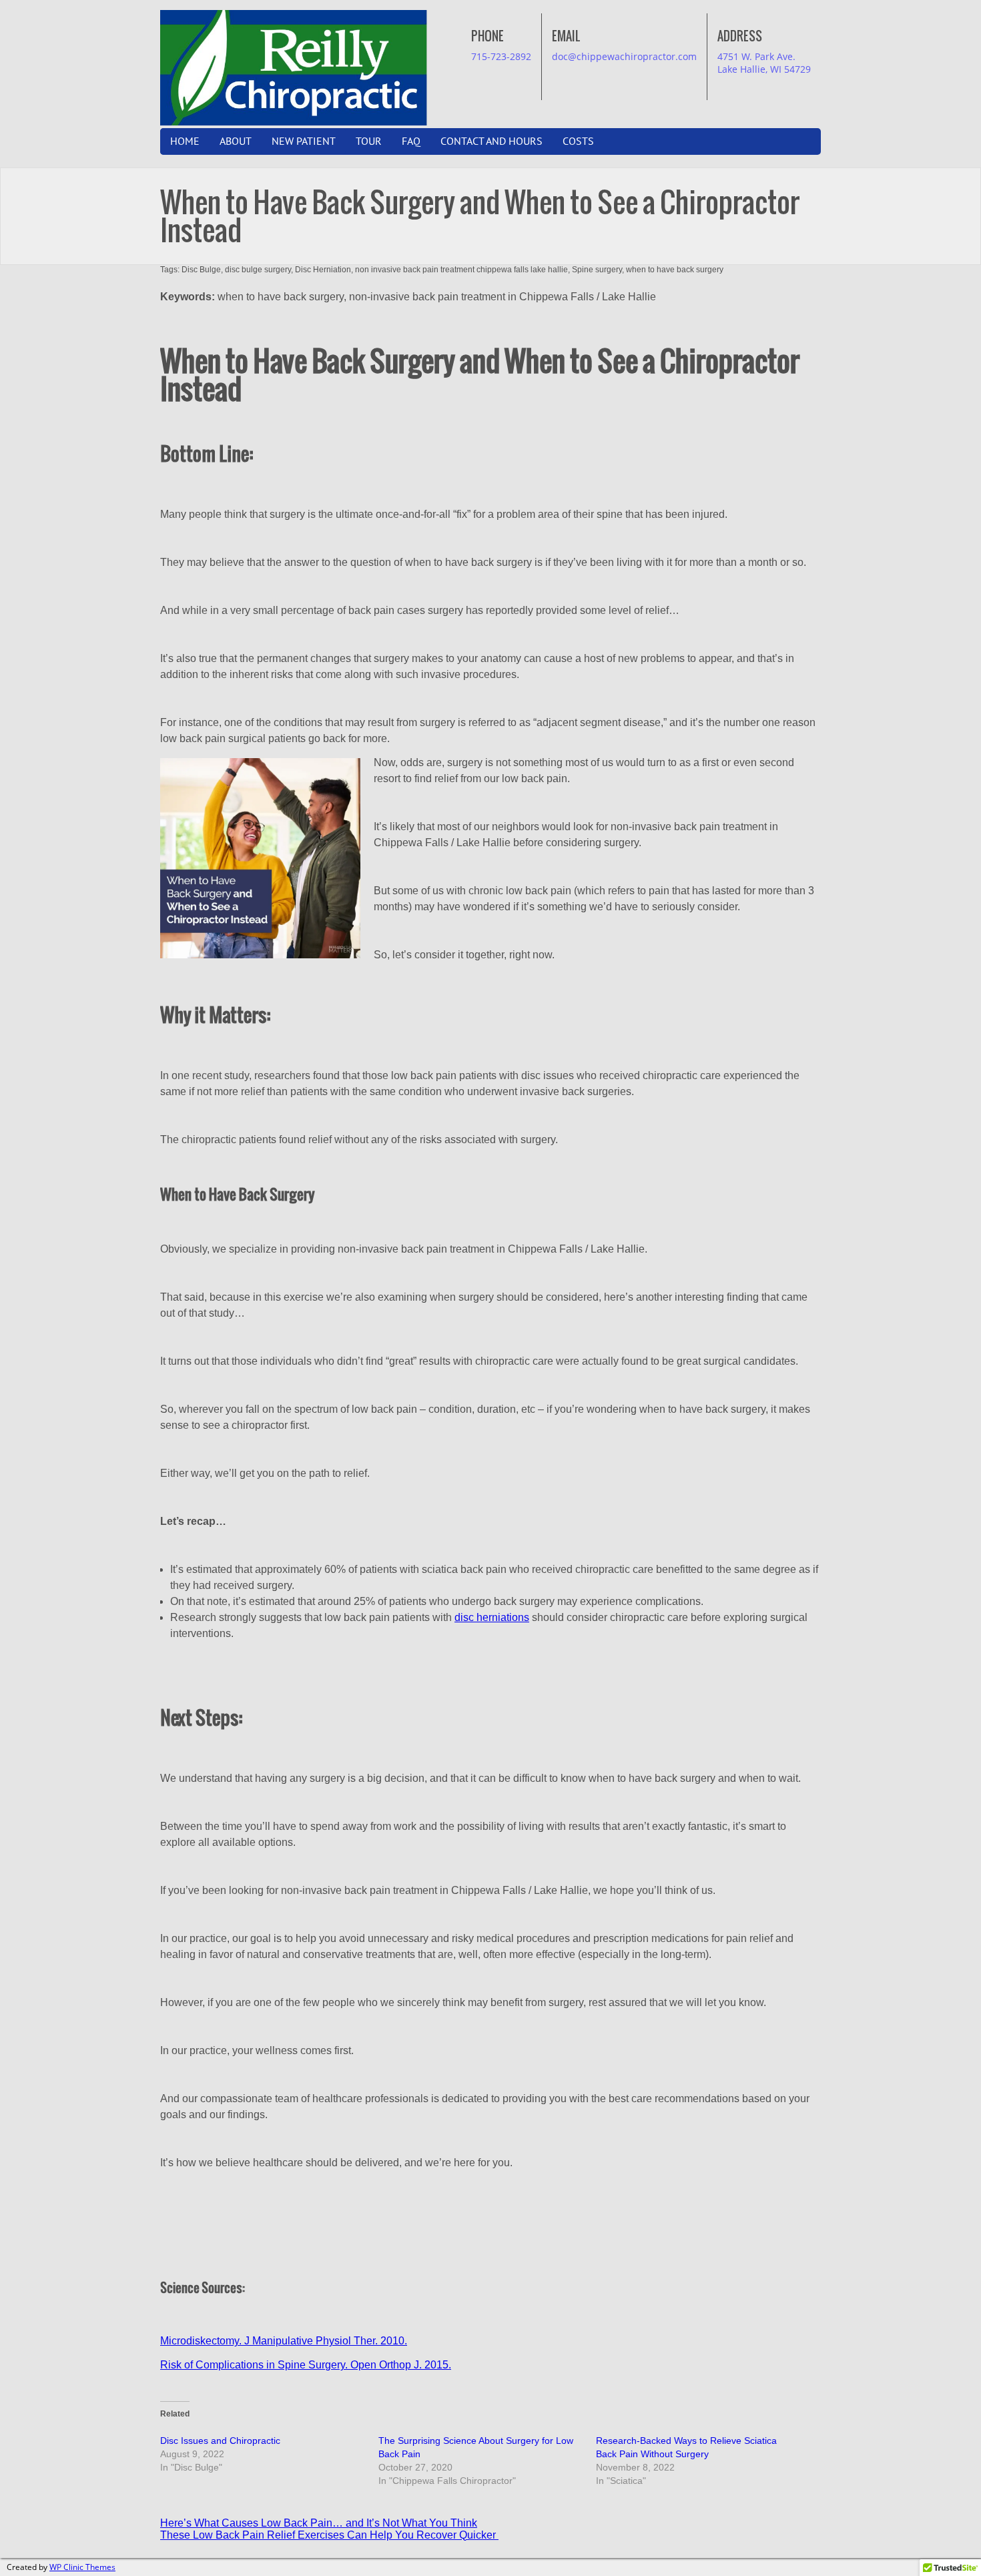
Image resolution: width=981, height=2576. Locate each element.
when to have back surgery (675, 270)
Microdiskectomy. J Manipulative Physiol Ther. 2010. (284, 2341)
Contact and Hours (492, 141)
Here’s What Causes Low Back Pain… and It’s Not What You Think (319, 2523)
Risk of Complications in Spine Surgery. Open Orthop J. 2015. (306, 2365)
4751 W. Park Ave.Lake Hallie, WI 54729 (764, 63)
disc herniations (492, 1617)
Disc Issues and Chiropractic (220, 2441)
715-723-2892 (501, 56)
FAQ (411, 141)
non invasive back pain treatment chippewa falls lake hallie (461, 270)
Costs (578, 141)
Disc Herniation (323, 270)
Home (185, 141)
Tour (369, 141)
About (236, 141)
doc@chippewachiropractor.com (624, 56)
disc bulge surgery (258, 270)
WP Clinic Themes (82, 2567)
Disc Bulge (201, 270)
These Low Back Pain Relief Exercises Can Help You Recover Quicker (329, 2535)
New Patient (304, 141)
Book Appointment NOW (446, 24)
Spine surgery (597, 270)
